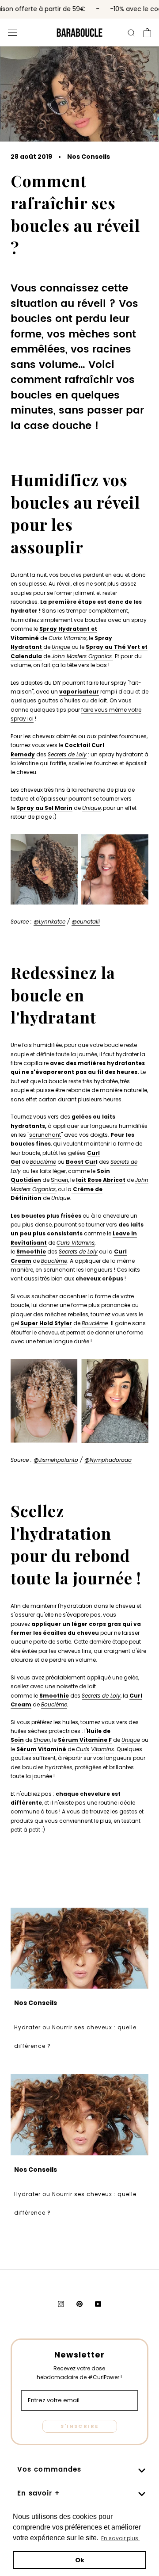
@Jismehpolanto (56, 1460)
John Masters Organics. (82, 656)
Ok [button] (80, 2560)
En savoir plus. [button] (120, 2538)
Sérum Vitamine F (85, 1740)
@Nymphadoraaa (108, 1460)
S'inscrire (80, 2426)
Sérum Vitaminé (41, 1749)
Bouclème (43, 1162)
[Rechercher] (132, 32)
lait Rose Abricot (101, 1180)
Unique (61, 1198)
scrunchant (45, 1135)
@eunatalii (86, 922)
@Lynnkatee (49, 922)
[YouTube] (98, 2304)
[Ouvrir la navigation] (12, 32)
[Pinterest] (79, 2304)
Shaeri (59, 1180)
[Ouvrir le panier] (147, 33)
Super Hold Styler (46, 1323)
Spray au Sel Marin (44, 808)
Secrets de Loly (67, 754)
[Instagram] (61, 2304)
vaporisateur (79, 692)
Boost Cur (81, 1162)
